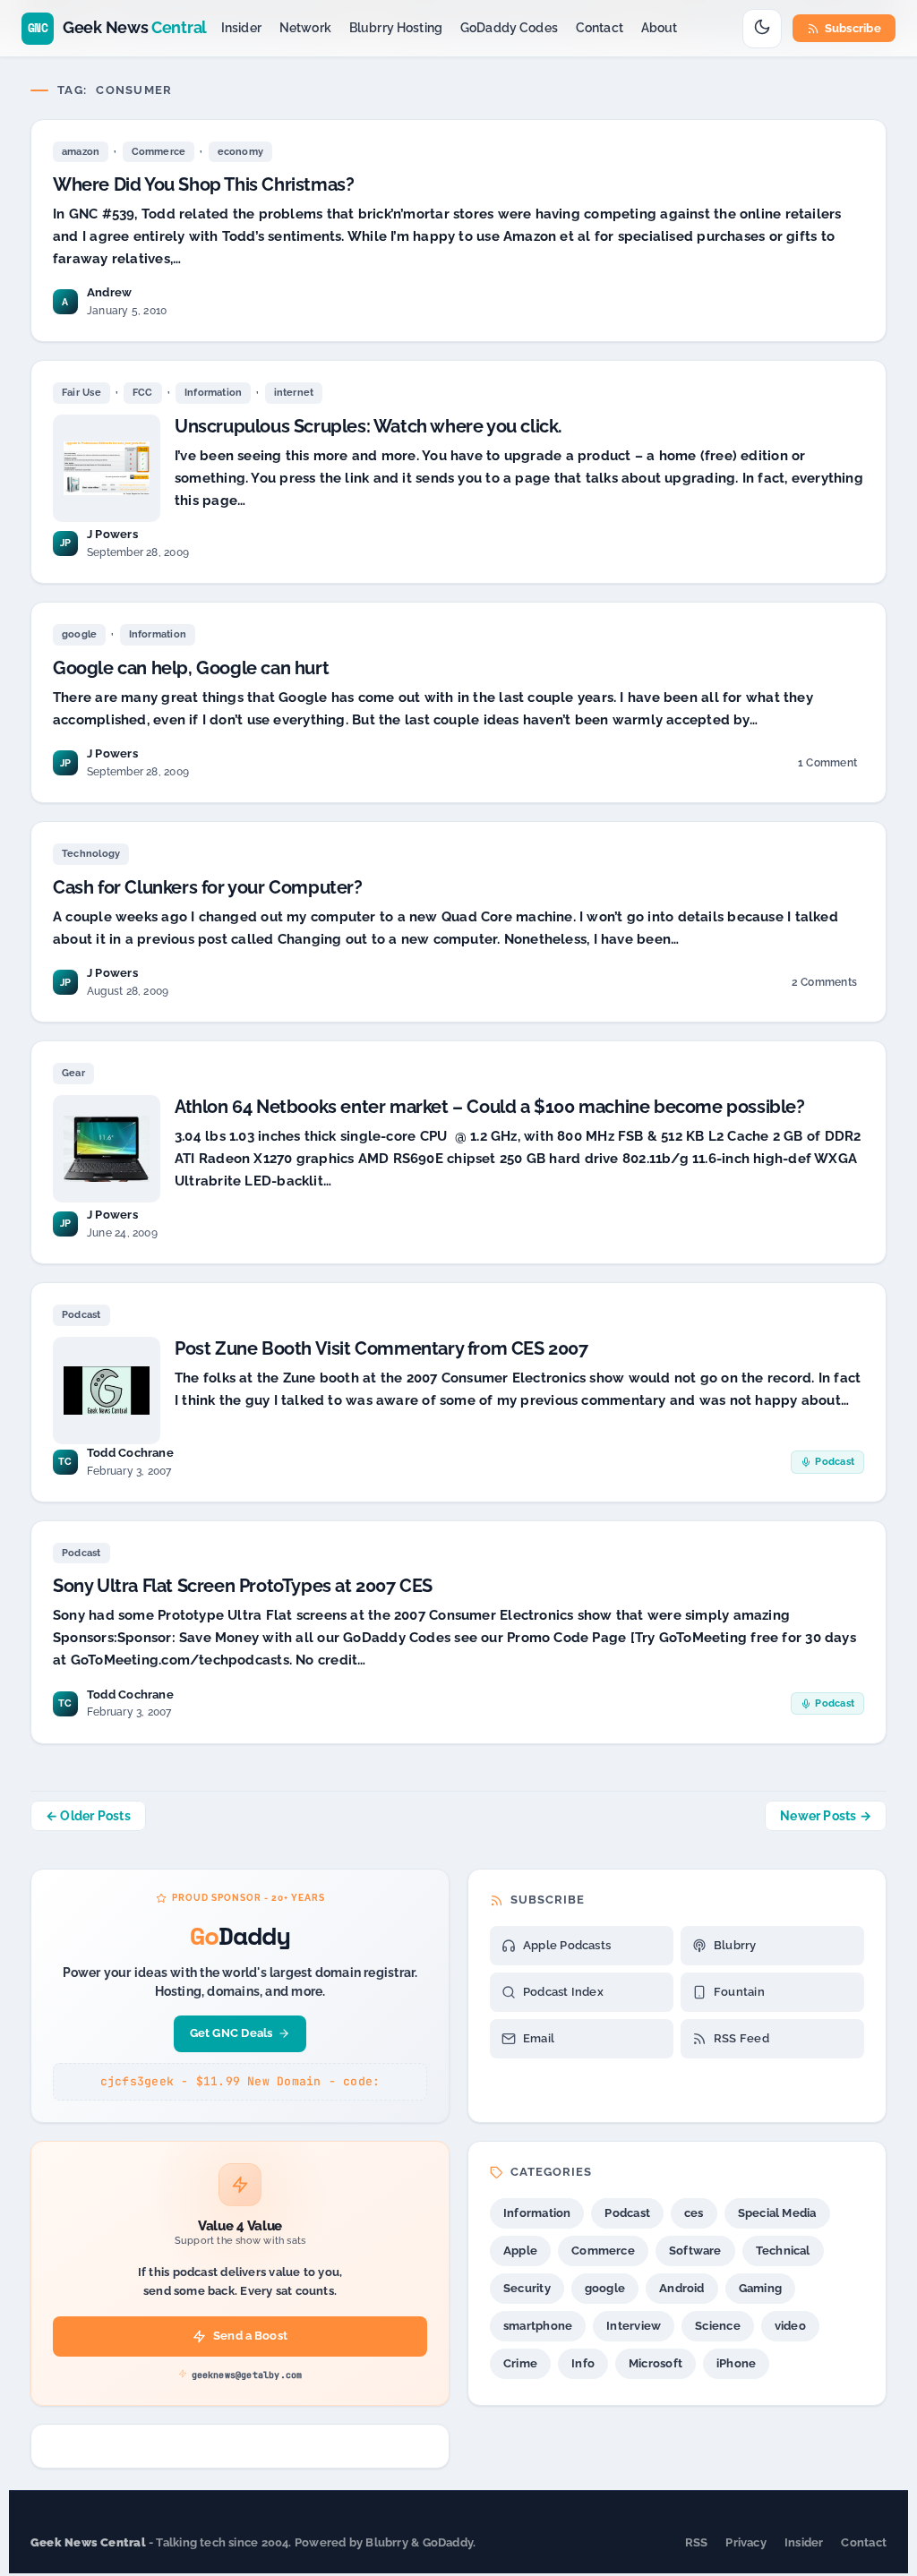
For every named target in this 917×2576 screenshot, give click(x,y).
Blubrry (735, 1945)
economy (241, 152)
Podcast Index (563, 1992)
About (660, 28)
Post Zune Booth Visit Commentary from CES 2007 (381, 1348)
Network (305, 28)
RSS (697, 2542)
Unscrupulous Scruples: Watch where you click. (369, 426)
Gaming (760, 2288)
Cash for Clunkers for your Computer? (208, 887)
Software (695, 2251)
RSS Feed (741, 2038)
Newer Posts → (826, 1816)
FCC (143, 393)
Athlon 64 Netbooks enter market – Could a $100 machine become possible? (490, 1107)
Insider (241, 28)
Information (213, 393)
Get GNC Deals (231, 2033)
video (790, 2326)
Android (682, 2288)
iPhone (736, 2363)
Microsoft (656, 2363)
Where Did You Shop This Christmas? (203, 184)
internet (294, 393)
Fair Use (81, 393)
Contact (600, 28)
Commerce (159, 152)
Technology (91, 854)
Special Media (777, 2213)
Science (718, 2326)
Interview (634, 2326)
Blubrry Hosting (396, 28)
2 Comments (824, 985)
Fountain (739, 1992)
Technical (783, 2251)
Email (539, 2038)
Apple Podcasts (567, 1945)
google (79, 634)
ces (694, 2213)
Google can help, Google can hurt (191, 668)
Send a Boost (250, 2336)
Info (583, 2363)
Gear (73, 1073)
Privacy (746, 2542)
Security (527, 2288)
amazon (81, 152)
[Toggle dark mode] (762, 29)
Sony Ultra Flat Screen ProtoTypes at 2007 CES (243, 1586)
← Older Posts (88, 1816)
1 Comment (827, 766)
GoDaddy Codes (509, 28)
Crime (520, 2363)
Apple (520, 2251)
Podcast (81, 1315)
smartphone (538, 2326)
